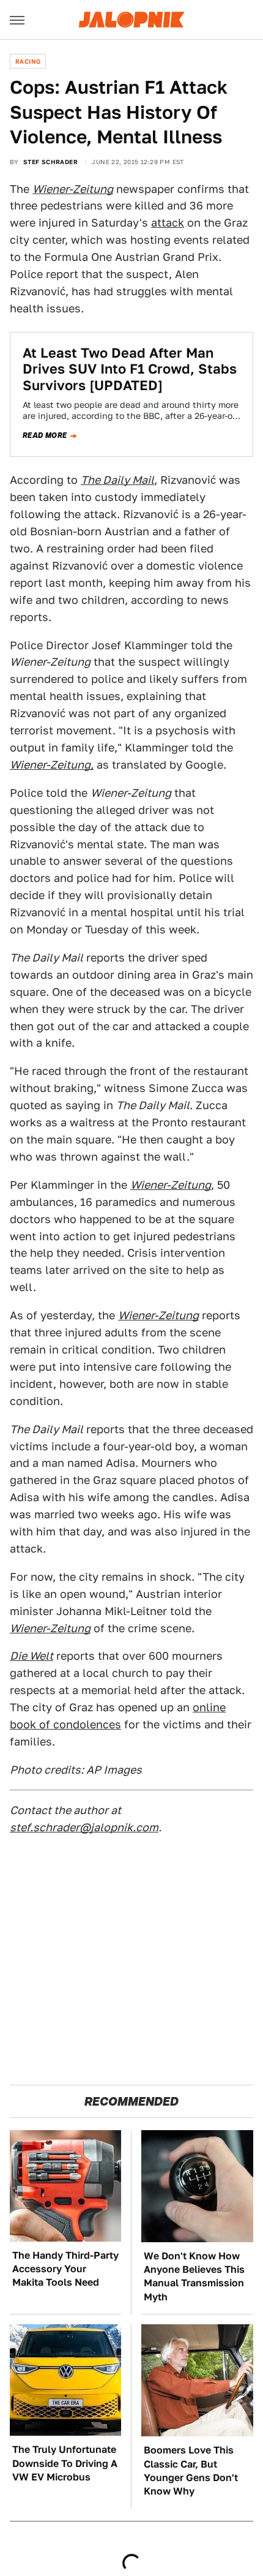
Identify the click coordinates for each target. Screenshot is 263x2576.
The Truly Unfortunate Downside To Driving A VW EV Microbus (65, 2463)
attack (168, 223)
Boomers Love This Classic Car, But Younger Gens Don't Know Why (191, 2471)
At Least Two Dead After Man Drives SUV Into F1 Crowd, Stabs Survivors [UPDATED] (130, 369)
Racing (28, 61)
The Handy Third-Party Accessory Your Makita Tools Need (65, 2269)
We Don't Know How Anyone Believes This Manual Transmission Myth (194, 2277)
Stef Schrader (50, 162)
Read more (45, 435)
